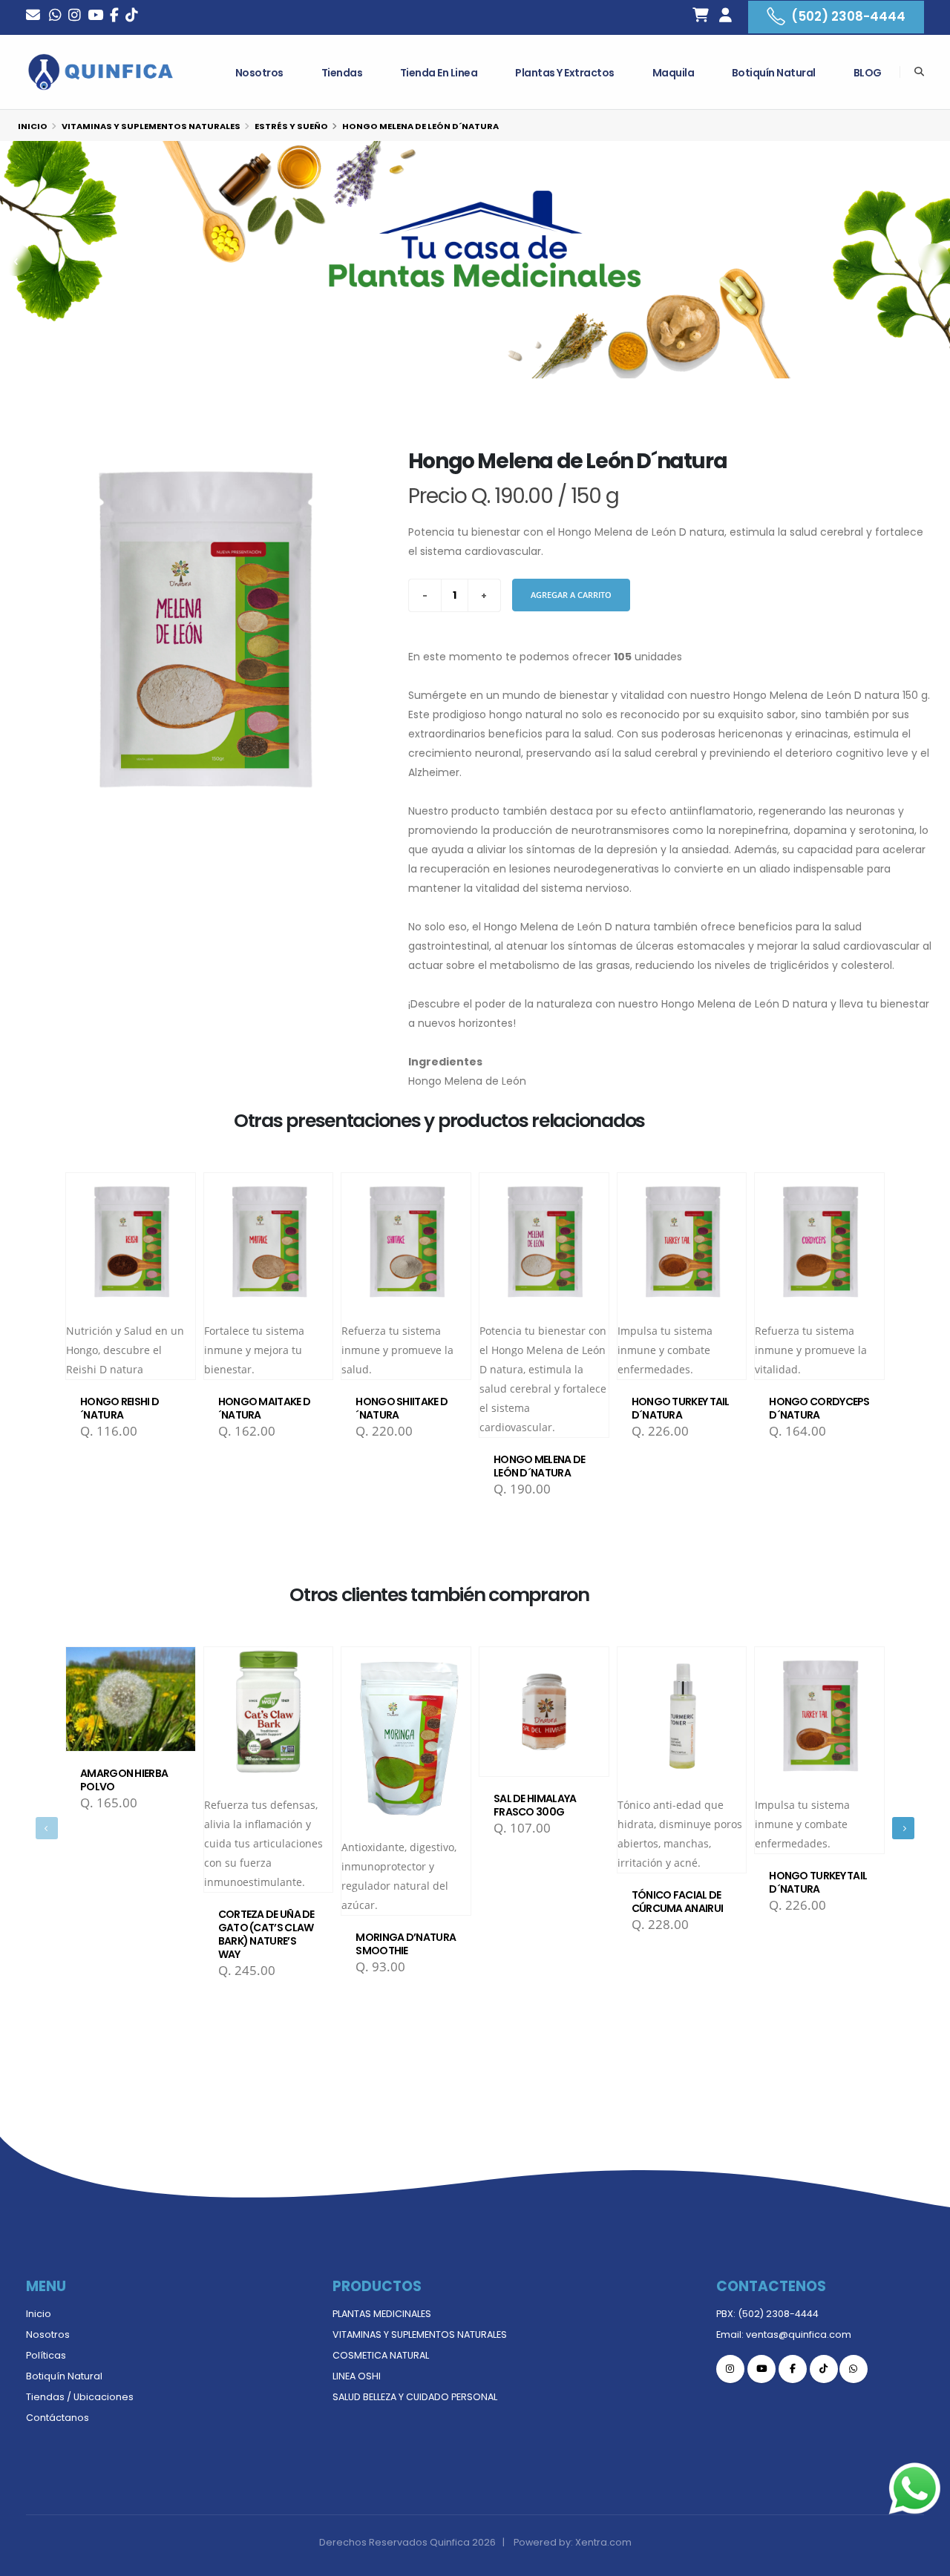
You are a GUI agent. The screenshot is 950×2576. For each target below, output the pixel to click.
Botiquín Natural (774, 73)
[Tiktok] (824, 2369)
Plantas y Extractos (565, 73)
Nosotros (259, 73)
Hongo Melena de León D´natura (540, 1466)
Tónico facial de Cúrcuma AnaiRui (678, 1902)
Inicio (33, 126)
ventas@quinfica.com (799, 2334)
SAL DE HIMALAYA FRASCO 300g (535, 1805)
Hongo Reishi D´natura (119, 1408)
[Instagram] (75, 17)
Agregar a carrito (571, 595)
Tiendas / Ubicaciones (80, 2397)
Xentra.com (603, 2542)
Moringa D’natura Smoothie (406, 1944)
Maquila (674, 73)
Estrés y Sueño (291, 126)
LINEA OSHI (357, 2376)
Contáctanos (58, 2418)
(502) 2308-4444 (848, 16)
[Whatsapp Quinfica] (854, 2369)
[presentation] (47, 1828)
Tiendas (342, 73)
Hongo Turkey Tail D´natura (681, 1408)
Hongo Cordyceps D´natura (819, 1408)
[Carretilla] (701, 17)
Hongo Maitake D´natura (265, 1408)
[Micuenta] (725, 17)
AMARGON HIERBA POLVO (124, 1780)
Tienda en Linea (439, 73)
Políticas (46, 2355)
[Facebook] (114, 17)
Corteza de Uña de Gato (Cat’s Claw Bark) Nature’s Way (266, 1934)
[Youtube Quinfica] (95, 17)
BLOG (868, 73)
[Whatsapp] (55, 17)
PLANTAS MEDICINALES (382, 2314)
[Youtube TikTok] (132, 17)
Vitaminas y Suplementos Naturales (151, 126)
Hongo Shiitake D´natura (402, 1408)
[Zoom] (203, 617)
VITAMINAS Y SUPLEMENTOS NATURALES (420, 2334)
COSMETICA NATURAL (381, 2355)
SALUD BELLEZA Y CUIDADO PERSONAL (415, 2397)
